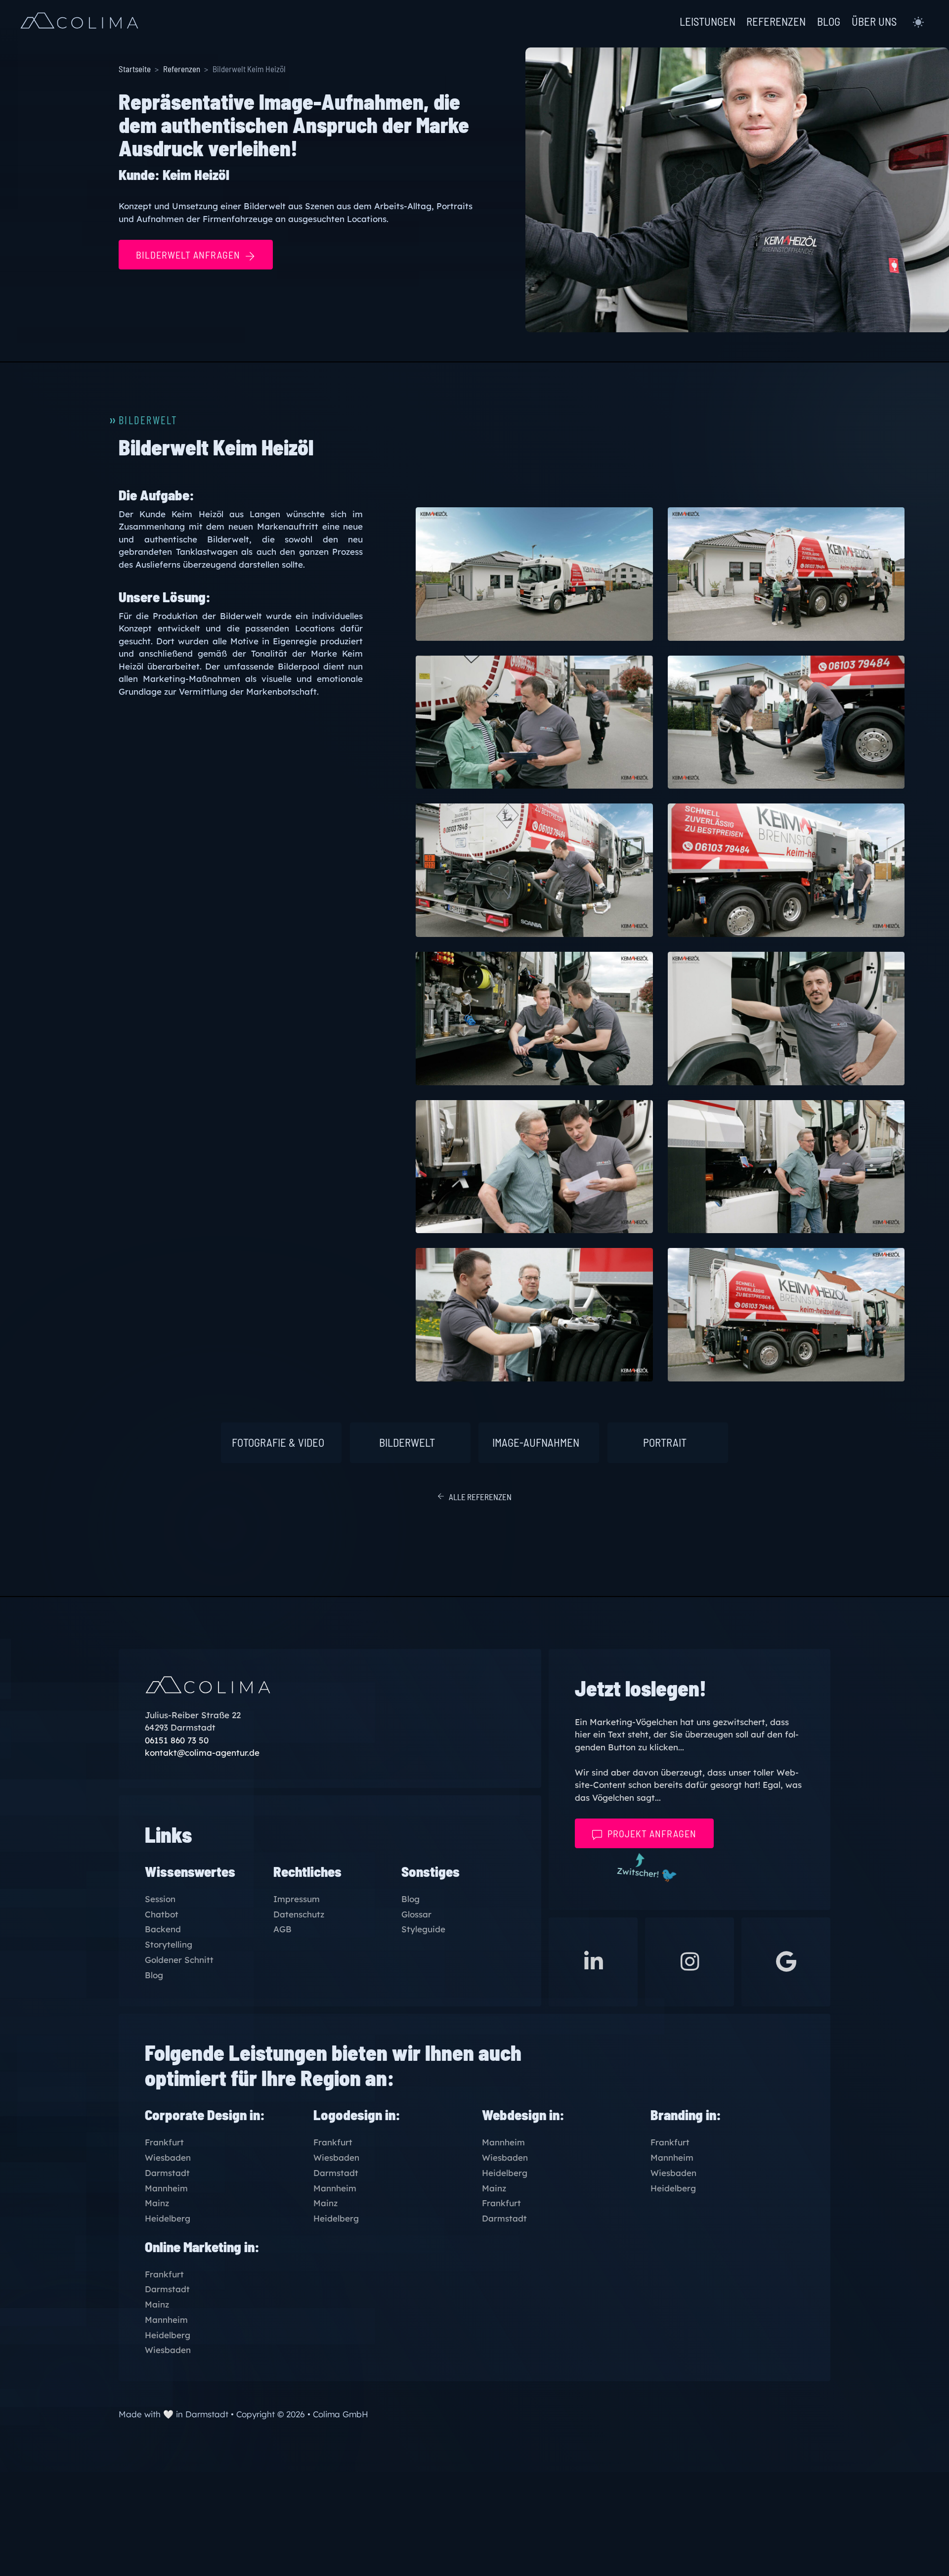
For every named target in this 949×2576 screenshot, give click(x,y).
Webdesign (514, 2114)
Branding (677, 2114)
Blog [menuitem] (829, 22)
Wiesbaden (168, 2158)
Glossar (416, 1915)
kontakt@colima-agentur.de (202, 1753)
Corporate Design (196, 2114)
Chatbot (162, 1915)
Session (160, 1899)
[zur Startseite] (79, 22)
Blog (154, 1976)
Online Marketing (193, 2246)
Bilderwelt (407, 1442)
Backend (163, 1930)
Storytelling (169, 1945)
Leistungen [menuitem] (708, 22)
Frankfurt (164, 2143)
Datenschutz (299, 1915)
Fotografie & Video (278, 1442)
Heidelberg (168, 2219)
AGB (282, 1930)
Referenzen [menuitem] (776, 22)
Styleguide (423, 1930)
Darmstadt (167, 2173)
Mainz (157, 2203)
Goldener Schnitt (179, 1960)
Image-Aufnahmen (536, 1442)
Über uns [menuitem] (874, 22)
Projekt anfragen (652, 1833)
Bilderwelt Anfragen (188, 255)
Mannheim (166, 2189)
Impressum (297, 1899)
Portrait (665, 1442)
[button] (918, 22)
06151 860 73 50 (177, 1740)
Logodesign (348, 2114)
